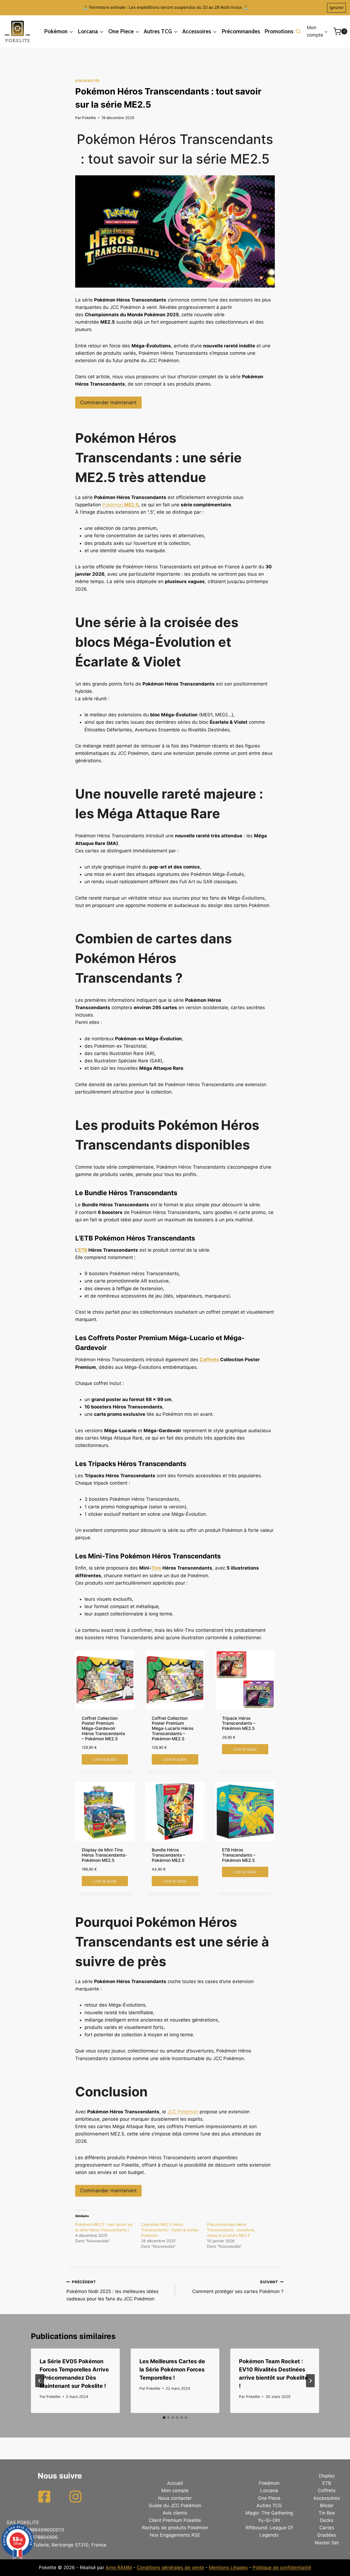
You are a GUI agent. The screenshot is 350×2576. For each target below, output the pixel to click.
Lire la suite (105, 1759)
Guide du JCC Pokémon (175, 2506)
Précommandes (241, 31)
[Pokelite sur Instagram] (75, 2497)
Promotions (279, 31)
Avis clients (175, 2513)
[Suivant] (310, 2381)
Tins (156, 1568)
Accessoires (327, 2498)
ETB (83, 1250)
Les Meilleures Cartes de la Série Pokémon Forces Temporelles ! (172, 2370)
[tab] (164, 2418)
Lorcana (269, 2491)
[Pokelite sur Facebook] (44, 2497)
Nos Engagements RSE (175, 2535)
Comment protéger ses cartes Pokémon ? (238, 2287)
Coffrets (210, 1360)
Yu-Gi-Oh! (269, 2520)
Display (327, 2476)
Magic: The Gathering (269, 2513)
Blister (327, 2506)
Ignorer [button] (337, 8)
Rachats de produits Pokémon (175, 2528)
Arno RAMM (119, 2568)
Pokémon (120, 505)
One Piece (269, 2498)
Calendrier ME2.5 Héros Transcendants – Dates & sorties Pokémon (170, 2230)
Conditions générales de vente (170, 2568)
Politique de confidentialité (282, 2568)
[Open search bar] (298, 31)
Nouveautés (87, 81)
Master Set (327, 2543)
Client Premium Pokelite (175, 2520)
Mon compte (175, 2491)
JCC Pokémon (183, 2112)
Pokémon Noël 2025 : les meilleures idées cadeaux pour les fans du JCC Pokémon (113, 2291)
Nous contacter (175, 2498)
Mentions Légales (228, 2568)
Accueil (175, 2483)
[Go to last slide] (40, 2381)
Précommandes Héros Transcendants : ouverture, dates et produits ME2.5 (231, 2230)
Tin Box (327, 2513)
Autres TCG (269, 2506)
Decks (327, 2520)
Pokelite (89, 118)
